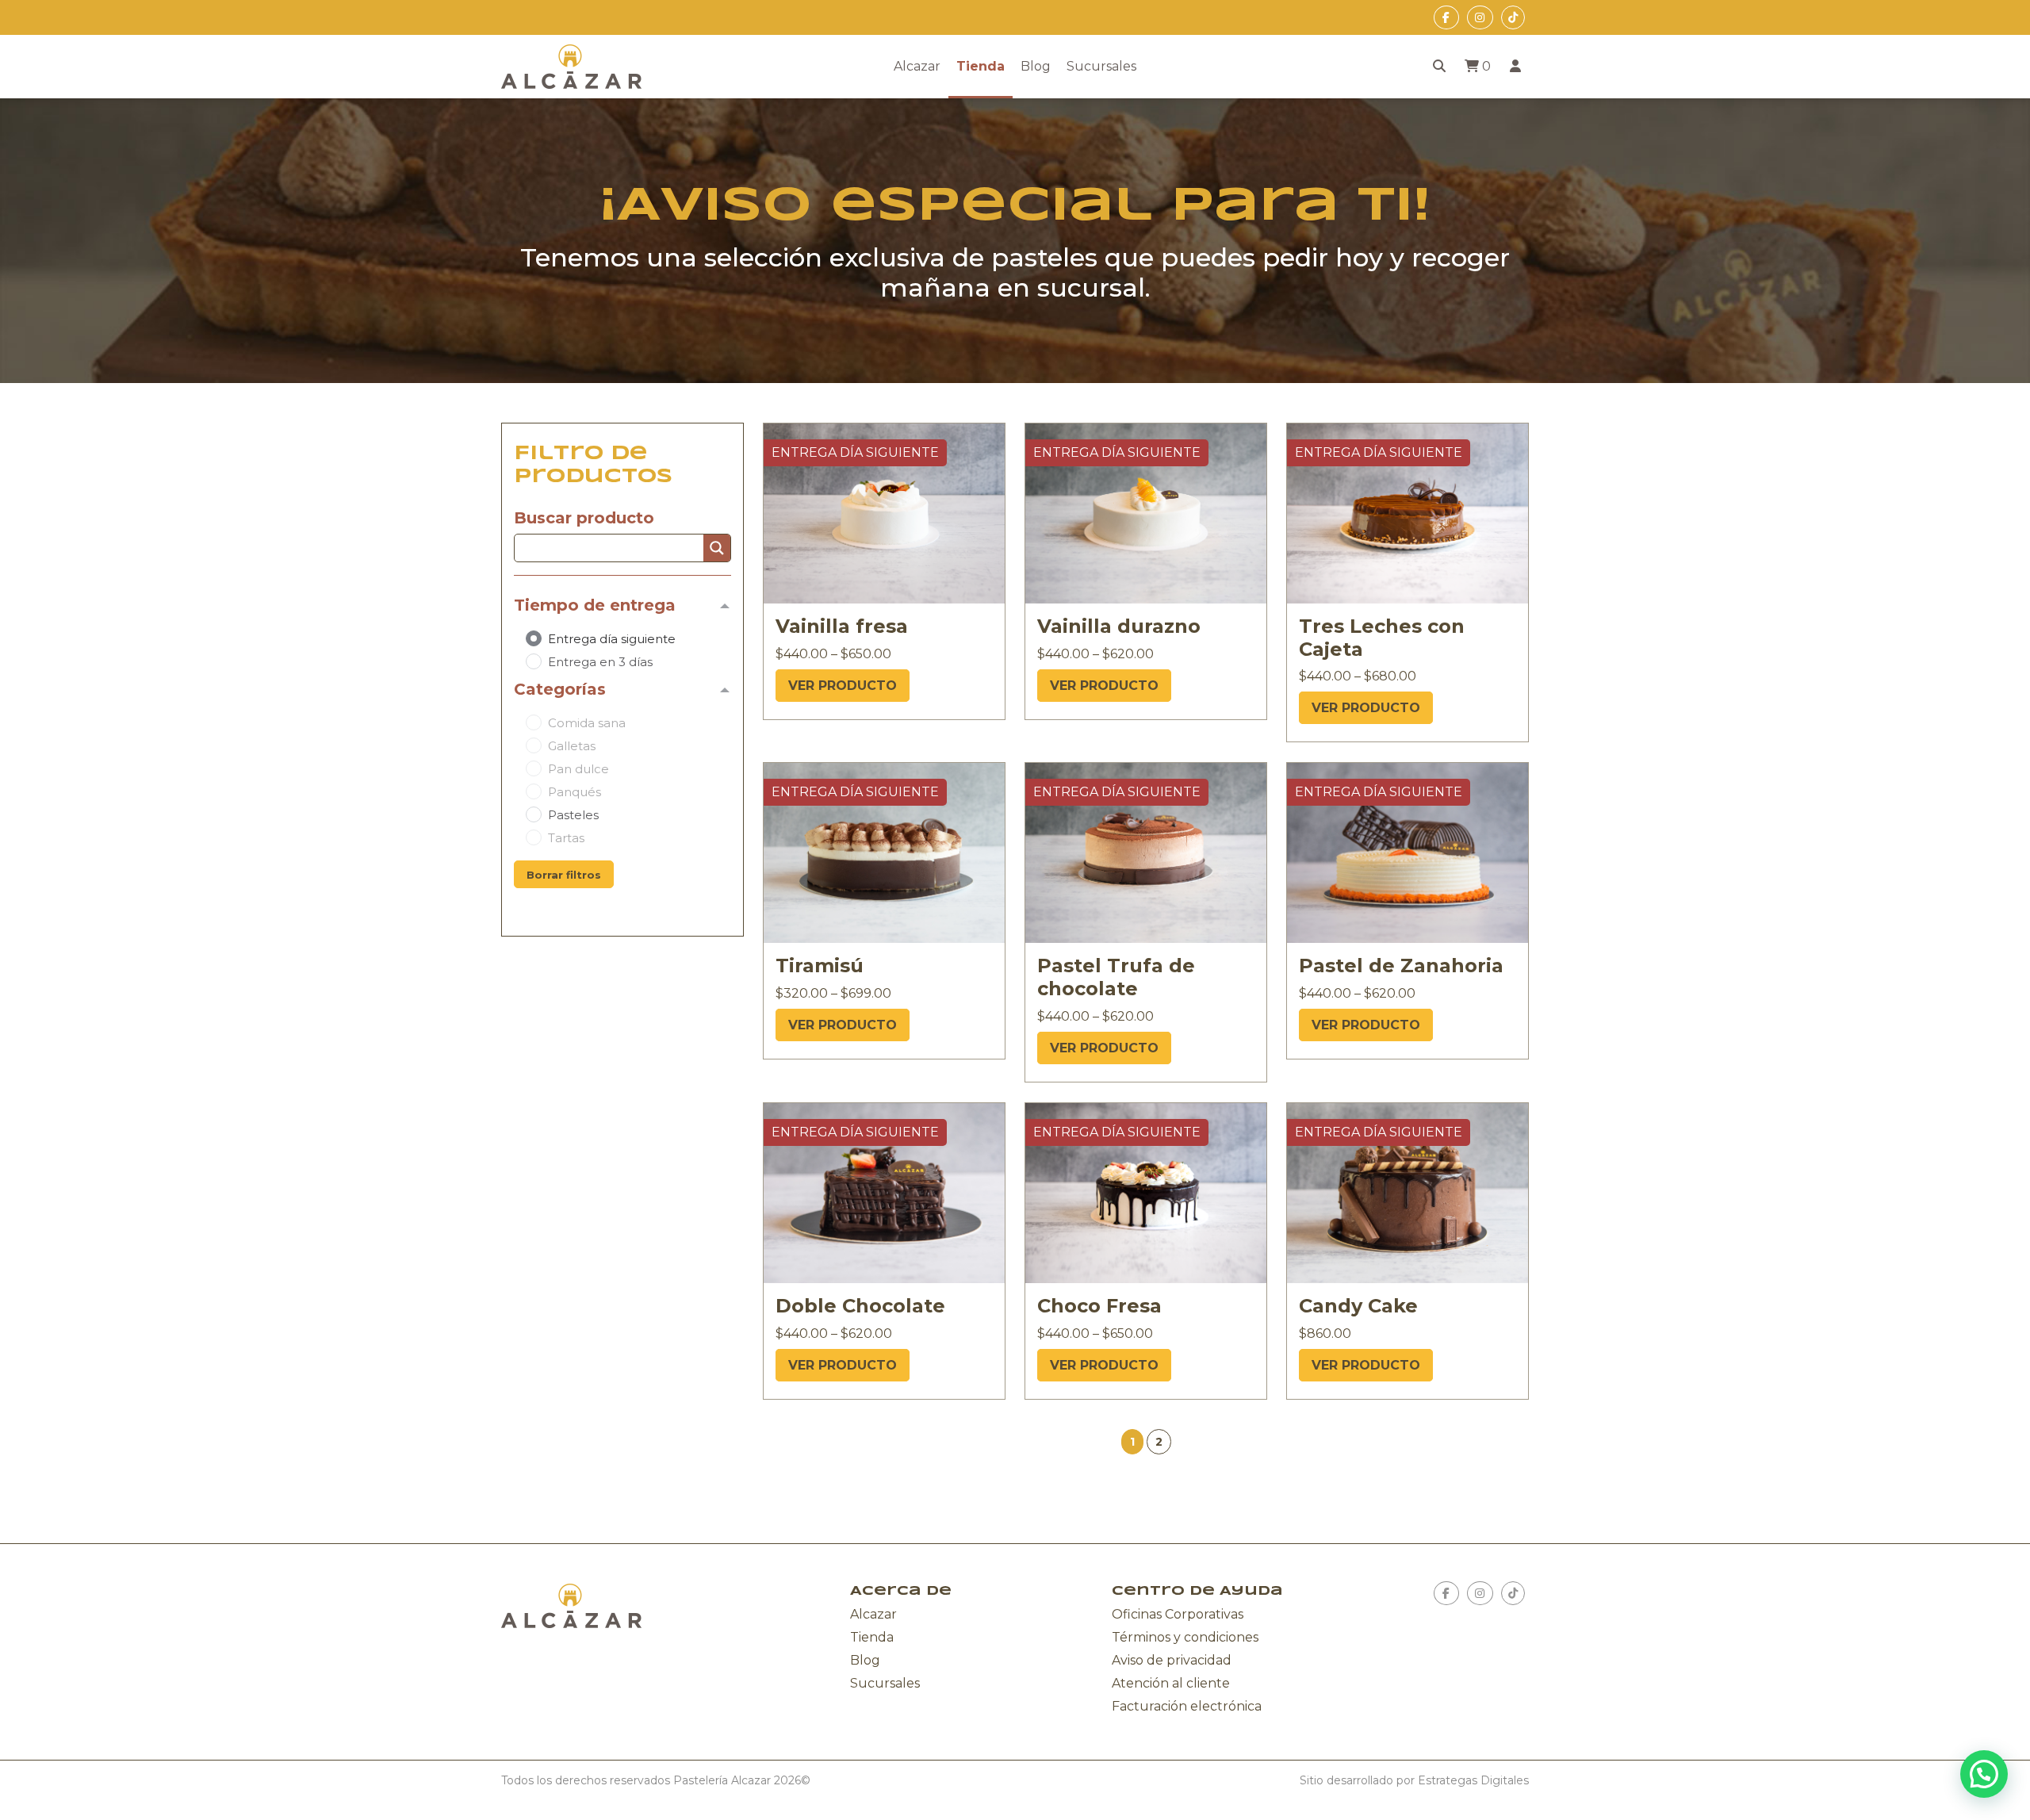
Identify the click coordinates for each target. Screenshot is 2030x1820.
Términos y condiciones (1185, 1637)
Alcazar (917, 66)
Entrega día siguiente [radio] (612, 639)
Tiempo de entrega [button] (595, 605)
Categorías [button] (560, 689)
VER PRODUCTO (843, 686)
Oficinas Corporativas (1178, 1614)
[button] (1159, 1442)
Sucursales (1101, 66)
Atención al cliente (1171, 1683)
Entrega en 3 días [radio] (600, 662)
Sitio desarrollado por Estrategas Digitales (1414, 1780)
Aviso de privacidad (1172, 1660)
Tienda (981, 66)
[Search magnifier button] (717, 548)
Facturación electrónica (1187, 1706)
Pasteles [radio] (573, 815)
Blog (1036, 66)
